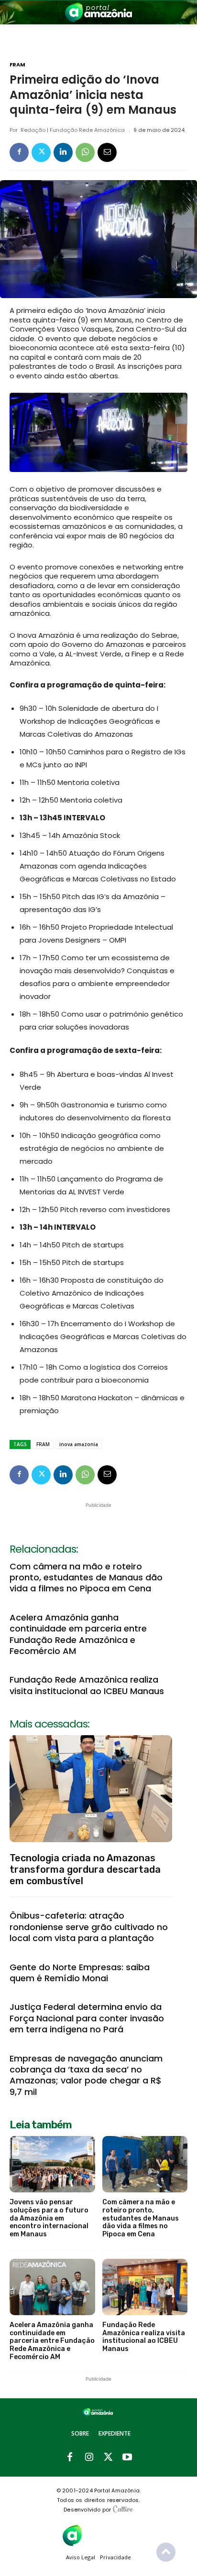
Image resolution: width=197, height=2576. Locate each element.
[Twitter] (41, 152)
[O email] (107, 152)
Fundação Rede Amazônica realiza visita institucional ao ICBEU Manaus (87, 1685)
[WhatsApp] (85, 152)
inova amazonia (79, 1444)
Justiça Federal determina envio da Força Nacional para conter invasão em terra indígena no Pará (87, 2018)
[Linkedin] (63, 152)
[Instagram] (89, 2458)
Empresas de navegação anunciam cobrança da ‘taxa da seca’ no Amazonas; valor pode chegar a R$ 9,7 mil (86, 2075)
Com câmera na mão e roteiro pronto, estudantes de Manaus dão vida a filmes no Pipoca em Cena (86, 1578)
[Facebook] (19, 152)
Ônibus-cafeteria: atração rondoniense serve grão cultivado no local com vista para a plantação (89, 1927)
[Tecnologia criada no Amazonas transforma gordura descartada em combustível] (91, 1789)
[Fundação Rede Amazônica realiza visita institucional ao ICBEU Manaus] (145, 2287)
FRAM (17, 65)
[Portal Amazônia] (98, 12)
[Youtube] (127, 2458)
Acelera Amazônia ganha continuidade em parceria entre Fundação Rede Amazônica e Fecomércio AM (78, 1634)
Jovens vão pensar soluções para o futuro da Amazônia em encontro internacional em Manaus (49, 2218)
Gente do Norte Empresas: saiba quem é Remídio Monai (80, 1973)
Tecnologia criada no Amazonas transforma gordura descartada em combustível (85, 1869)
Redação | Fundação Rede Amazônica (73, 130)
